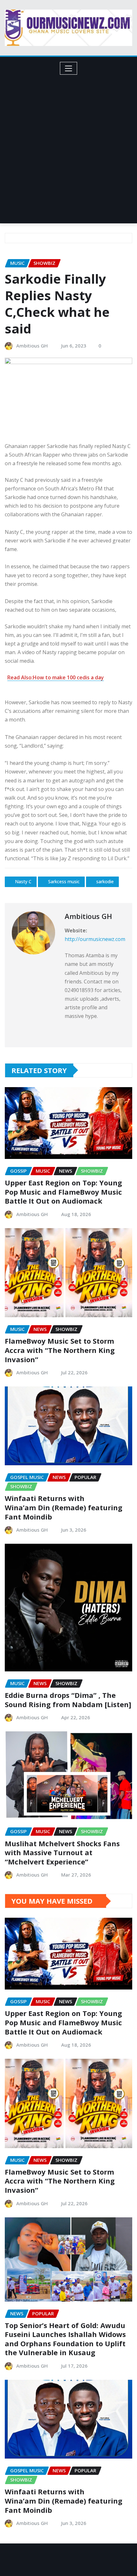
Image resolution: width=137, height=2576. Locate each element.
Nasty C (23, 881)
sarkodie (105, 881)
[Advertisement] (68, 146)
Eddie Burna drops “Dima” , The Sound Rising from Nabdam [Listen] (68, 1700)
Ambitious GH (32, 346)
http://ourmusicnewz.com (95, 939)
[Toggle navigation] (69, 68)
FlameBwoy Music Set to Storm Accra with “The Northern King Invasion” (60, 1350)
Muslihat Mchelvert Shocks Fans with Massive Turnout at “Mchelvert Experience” (62, 1852)
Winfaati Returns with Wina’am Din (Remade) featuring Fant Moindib (64, 1507)
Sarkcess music (64, 881)
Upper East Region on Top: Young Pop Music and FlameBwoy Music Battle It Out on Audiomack (63, 1192)
